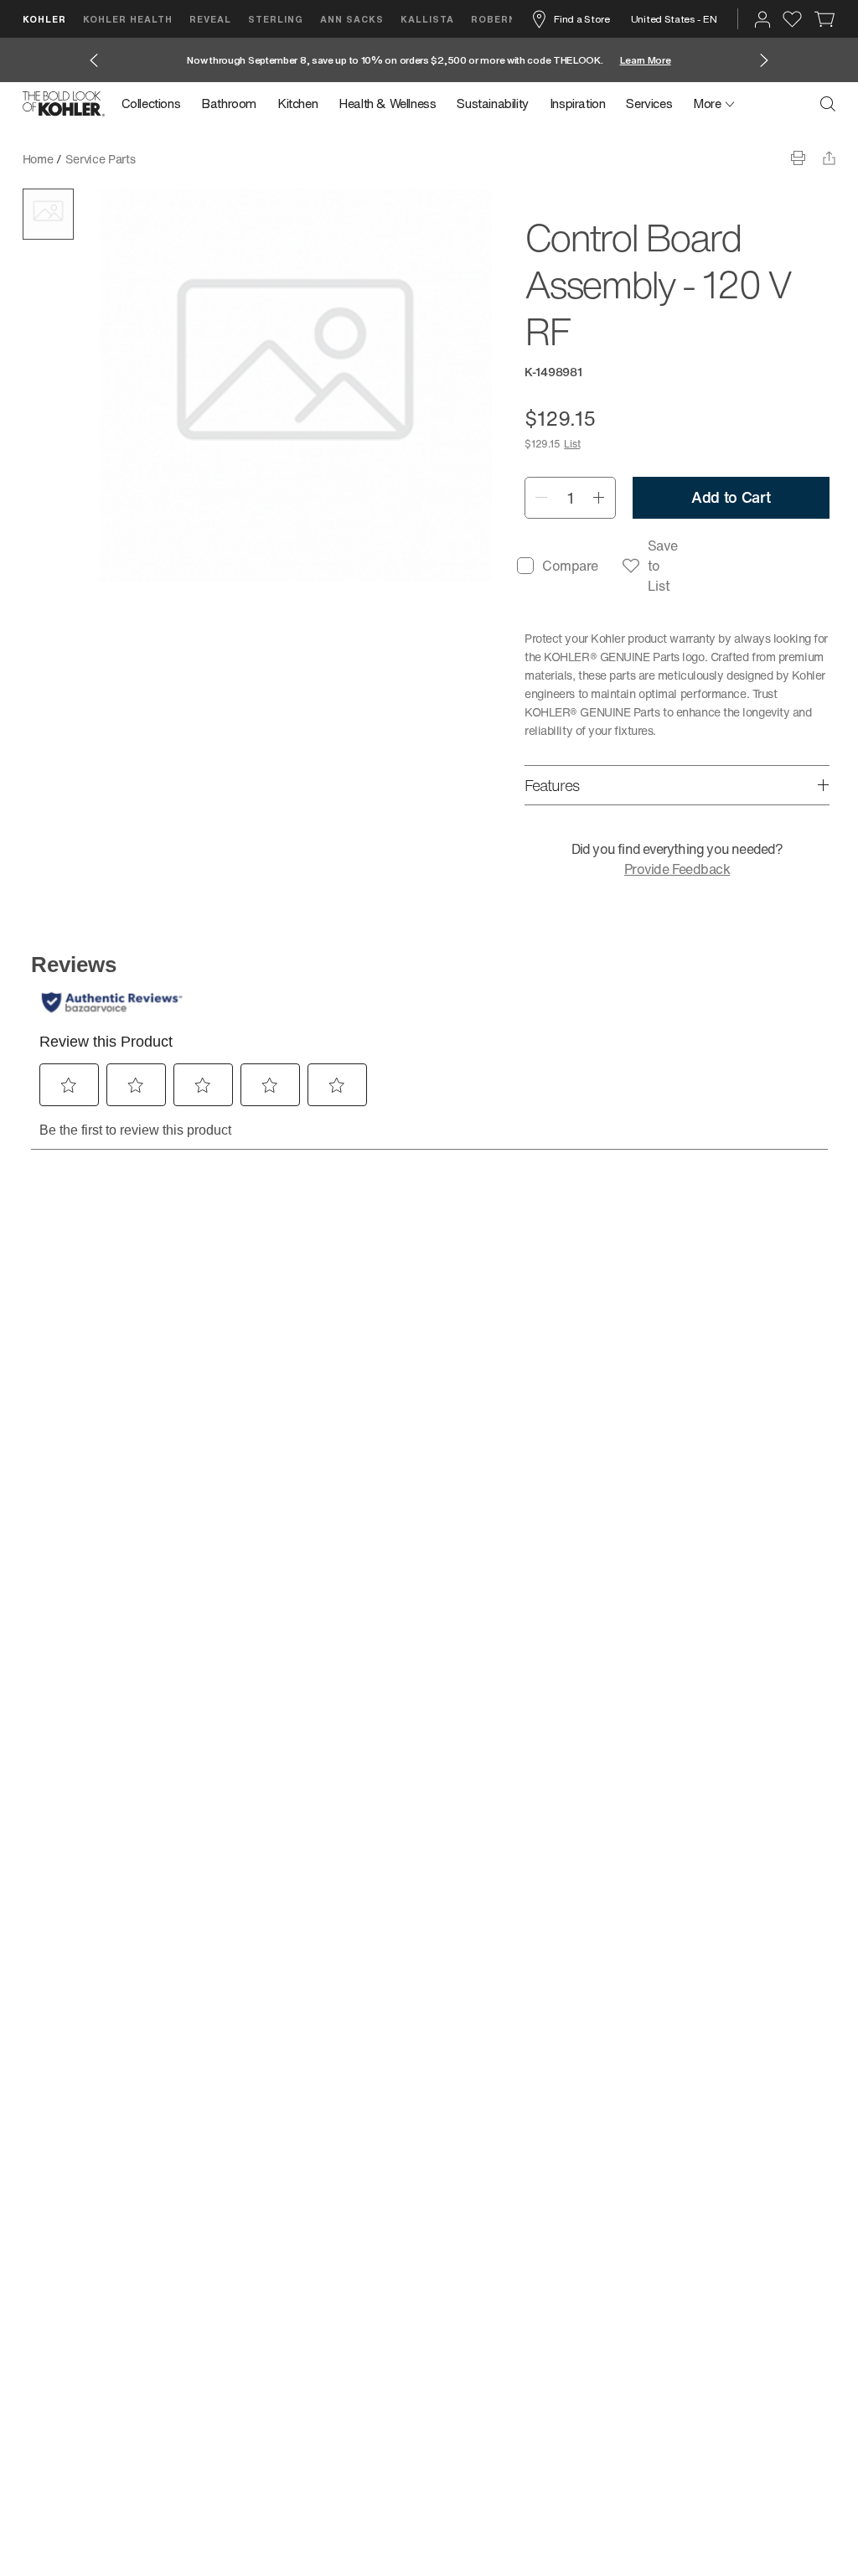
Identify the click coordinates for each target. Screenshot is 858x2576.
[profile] (762, 19)
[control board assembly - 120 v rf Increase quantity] (600, 498)
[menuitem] (156, 104)
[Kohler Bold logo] (64, 104)
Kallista (427, 19)
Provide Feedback (677, 869)
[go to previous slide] (94, 60)
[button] (48, 214)
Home (38, 159)
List (572, 444)
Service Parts (100, 159)
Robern (494, 19)
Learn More (646, 60)
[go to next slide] (764, 60)
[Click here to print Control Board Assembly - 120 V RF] (798, 158)
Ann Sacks (352, 19)
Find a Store (581, 19)
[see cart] (825, 19)
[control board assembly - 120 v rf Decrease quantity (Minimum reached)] (541, 498)
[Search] (828, 104)
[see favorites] (792, 19)
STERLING (276, 19)
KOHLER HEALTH (128, 19)
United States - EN (674, 19)
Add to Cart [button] (731, 497)
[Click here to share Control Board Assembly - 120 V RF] (829, 158)
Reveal (210, 19)
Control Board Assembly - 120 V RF (241, 159)
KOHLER (44, 19)
